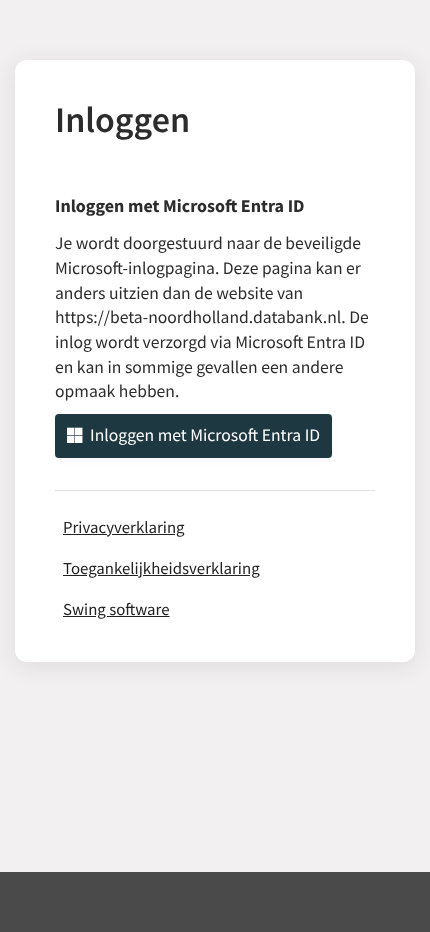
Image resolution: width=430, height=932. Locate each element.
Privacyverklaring (124, 527)
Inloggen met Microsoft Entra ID (205, 435)
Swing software (116, 609)
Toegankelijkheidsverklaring (161, 568)
